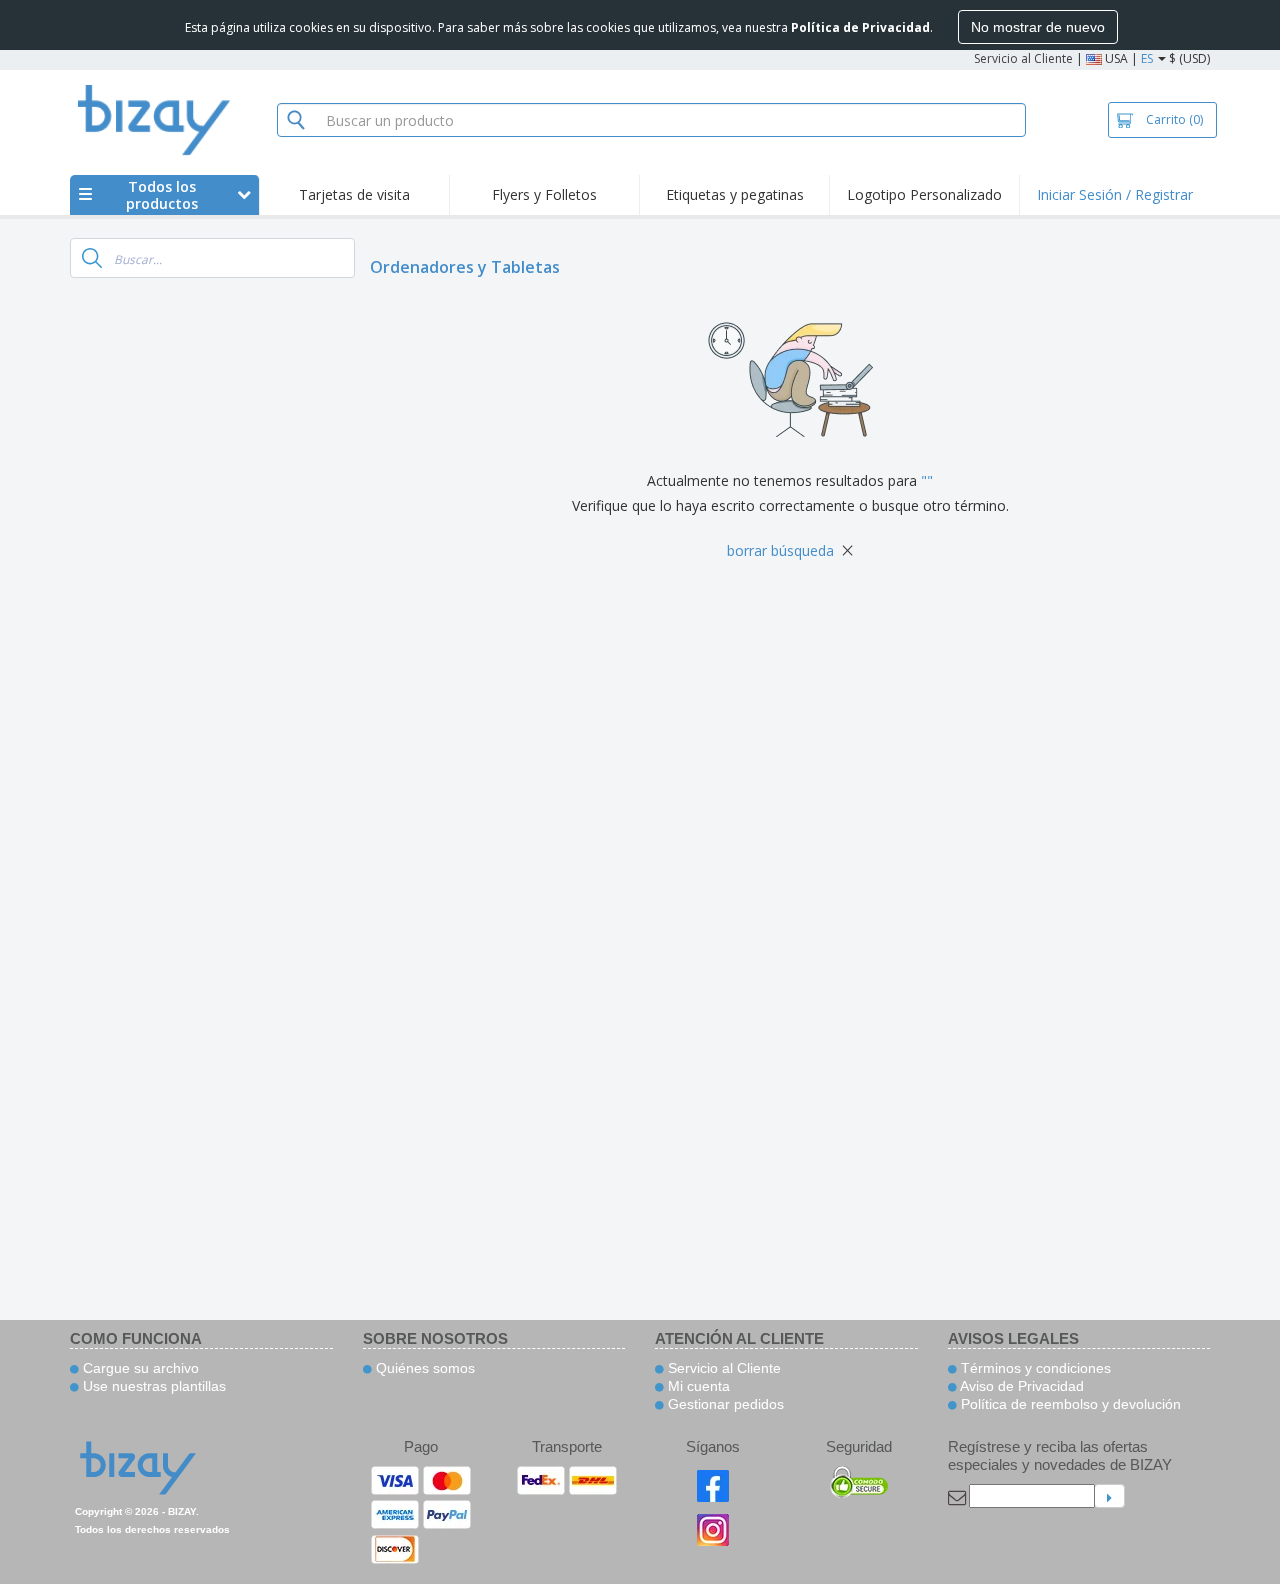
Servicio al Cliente (1023, 58)
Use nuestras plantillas (152, 1386)
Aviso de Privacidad (1020, 1386)
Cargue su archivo (139, 1368)
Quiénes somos (423, 1368)
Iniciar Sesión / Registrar (1115, 194)
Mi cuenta (697, 1386)
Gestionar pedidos (724, 1404)
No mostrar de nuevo (1038, 27)
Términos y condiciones (1034, 1368)
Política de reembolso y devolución (1069, 1404)
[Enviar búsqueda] (92, 258)
